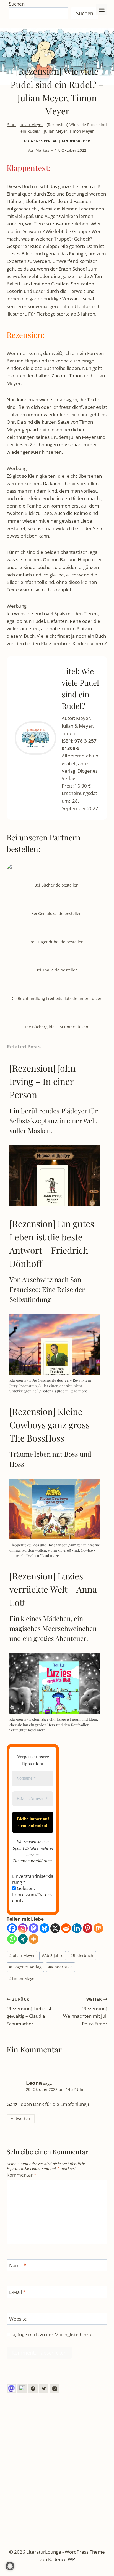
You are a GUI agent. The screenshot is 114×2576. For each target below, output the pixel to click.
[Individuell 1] (11, 2389)
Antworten (20, 2119)
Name (18, 2265)
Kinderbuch (61, 1967)
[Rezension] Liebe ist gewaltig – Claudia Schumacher (29, 2012)
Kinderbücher (76, 141)
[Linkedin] (77, 1928)
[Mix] (98, 1928)
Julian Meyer (31, 125)
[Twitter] (44, 2389)
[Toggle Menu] (102, 10)
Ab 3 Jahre (53, 1956)
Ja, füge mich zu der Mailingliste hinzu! (51, 2335)
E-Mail (17, 2292)
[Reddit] (66, 1928)
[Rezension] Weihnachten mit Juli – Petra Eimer (85, 2012)
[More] (34, 1939)
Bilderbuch (82, 1956)
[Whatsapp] (12, 1939)
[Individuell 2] (22, 2389)
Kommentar (21, 2175)
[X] (55, 1928)
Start (12, 125)
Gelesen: (32, 1895)
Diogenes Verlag (41, 141)
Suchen (17, 4)
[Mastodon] (34, 1928)
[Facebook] (12, 1928)
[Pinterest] (88, 1928)
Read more (78, 1391)
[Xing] (23, 1939)
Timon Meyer (23, 1978)
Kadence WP (62, 2559)
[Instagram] (23, 1928)
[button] (10, 2566)
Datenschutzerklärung (32, 1861)
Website (18, 2319)
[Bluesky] (44, 1928)
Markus (42, 150)
